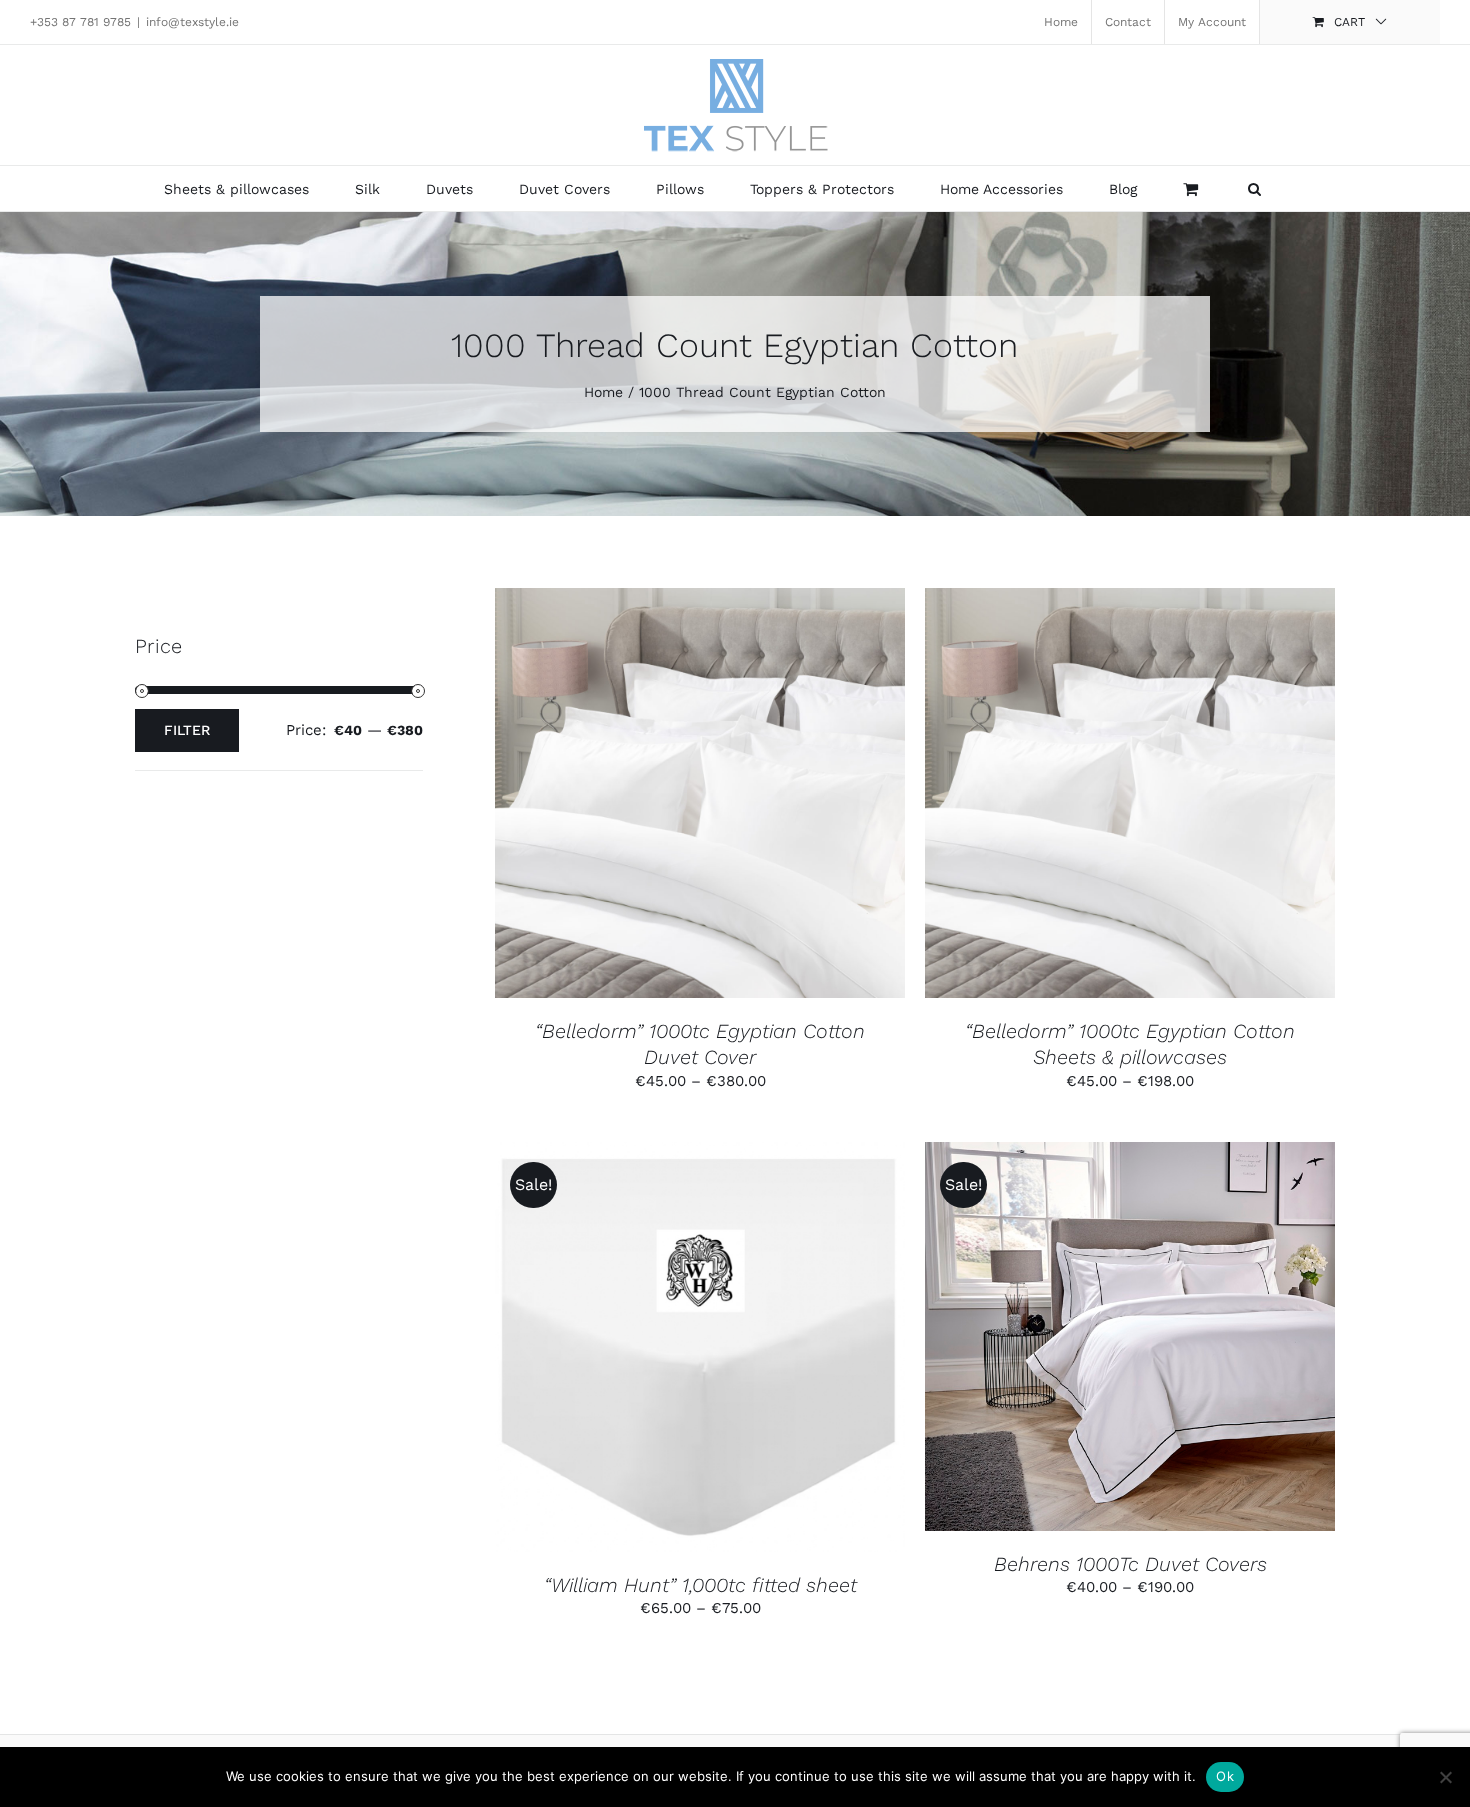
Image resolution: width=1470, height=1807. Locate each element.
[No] (1445, 1777)
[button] (1254, 188)
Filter (187, 730)
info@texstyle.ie (192, 22)
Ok (1225, 1776)
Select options (652, 795)
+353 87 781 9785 (80, 22)
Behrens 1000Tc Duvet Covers (1130, 1564)
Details (781, 795)
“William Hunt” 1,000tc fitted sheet (700, 1585)
